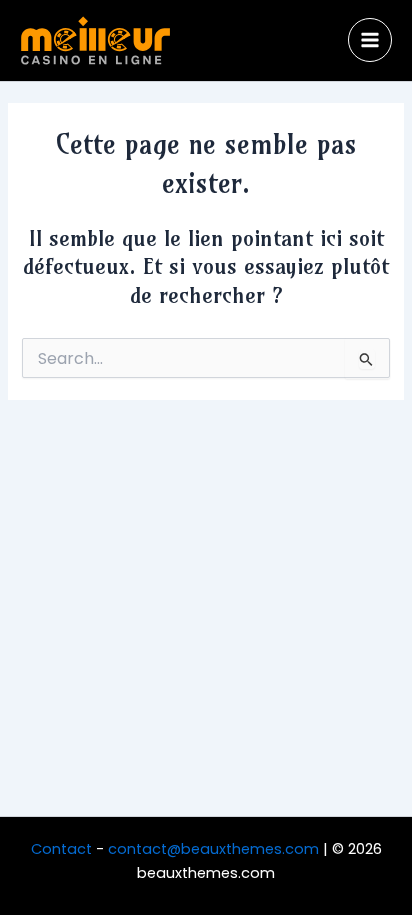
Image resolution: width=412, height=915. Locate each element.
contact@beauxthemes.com (213, 849)
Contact (61, 849)
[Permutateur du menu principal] (370, 40)
